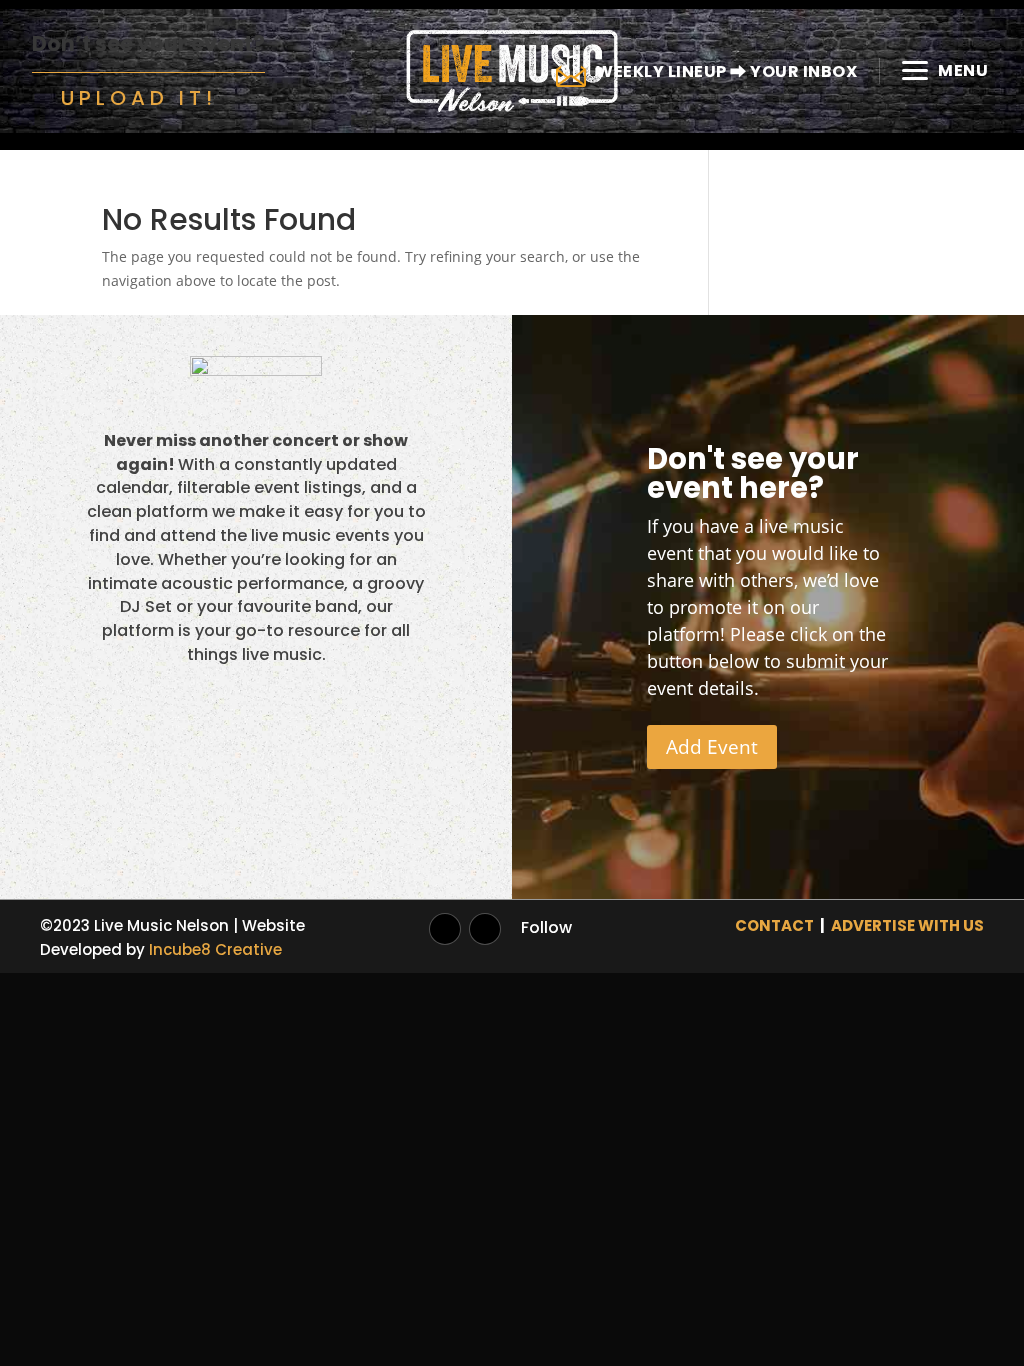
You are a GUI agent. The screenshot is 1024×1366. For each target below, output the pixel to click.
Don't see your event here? (753, 473)
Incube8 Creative (215, 949)
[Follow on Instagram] (445, 929)
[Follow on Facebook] (485, 929)
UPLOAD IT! (139, 98)
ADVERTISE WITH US (907, 925)
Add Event (712, 747)
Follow (546, 927)
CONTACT (774, 925)
